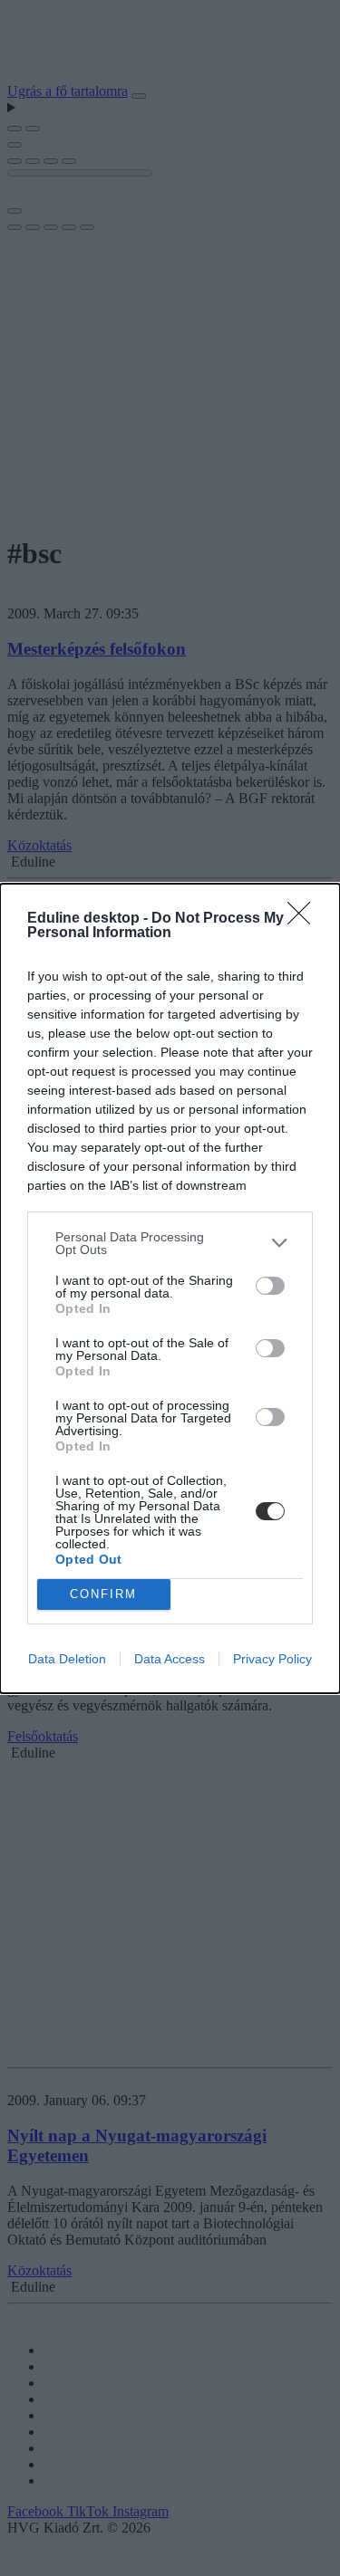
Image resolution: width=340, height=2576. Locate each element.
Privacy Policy (272, 1659)
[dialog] (170, 1288)
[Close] (305, 919)
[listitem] (170, 1243)
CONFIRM (103, 1594)
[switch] (270, 1286)
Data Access (170, 1659)
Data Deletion (67, 1659)
